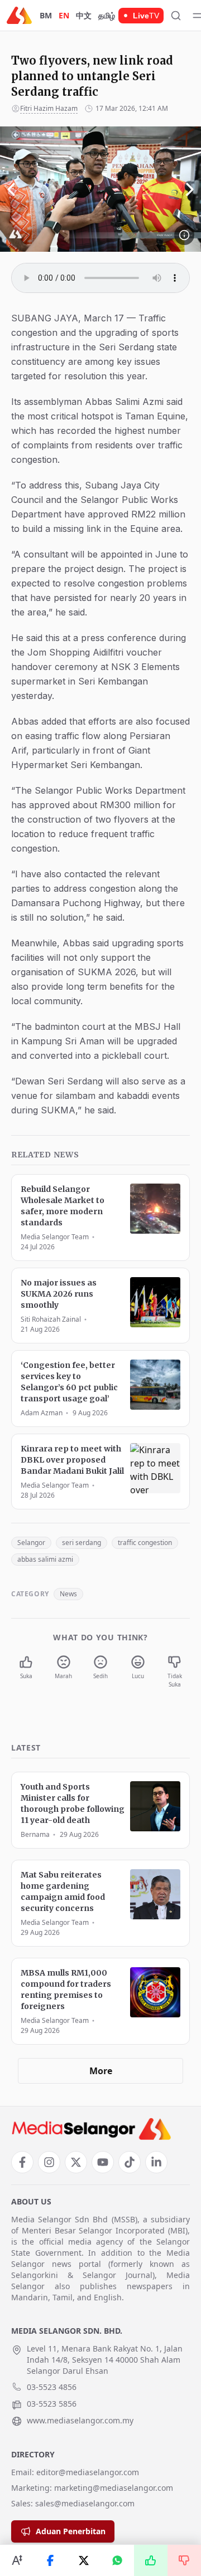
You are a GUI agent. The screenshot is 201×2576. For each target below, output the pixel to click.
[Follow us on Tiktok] (130, 2162)
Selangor (31, 1543)
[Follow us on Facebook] (22, 2162)
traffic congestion (145, 1543)
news (68, 1594)
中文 (84, 15)
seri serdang (82, 1543)
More (101, 2071)
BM (46, 15)
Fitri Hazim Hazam (49, 108)
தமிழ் (107, 15)
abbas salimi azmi (45, 1559)
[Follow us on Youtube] (103, 2162)
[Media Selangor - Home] (19, 15)
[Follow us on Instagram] (49, 2162)
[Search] (176, 16)
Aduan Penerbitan (71, 2531)
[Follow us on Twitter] (76, 2162)
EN (64, 15)
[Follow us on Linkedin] (156, 2162)
